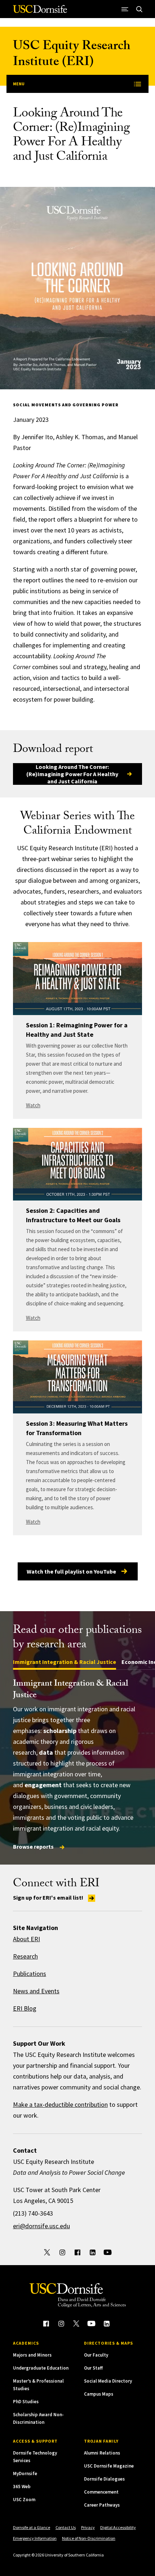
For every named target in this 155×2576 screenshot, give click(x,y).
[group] (77, 1765)
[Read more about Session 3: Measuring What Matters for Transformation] (77, 1377)
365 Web (22, 2487)
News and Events (36, 1991)
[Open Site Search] (139, 9)
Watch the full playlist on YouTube (71, 1571)
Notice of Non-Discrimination (89, 2538)
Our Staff (93, 2368)
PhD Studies (26, 2402)
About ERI (26, 1939)
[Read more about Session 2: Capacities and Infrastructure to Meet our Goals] (77, 1164)
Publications (30, 1974)
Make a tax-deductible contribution (60, 2104)
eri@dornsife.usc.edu (41, 2226)
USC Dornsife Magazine (109, 2466)
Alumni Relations (102, 2453)
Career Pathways (102, 2505)
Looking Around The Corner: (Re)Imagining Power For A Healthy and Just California (72, 774)
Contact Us (66, 2527)
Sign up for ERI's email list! (49, 1897)
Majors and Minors (32, 2355)
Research (25, 1956)
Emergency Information (35, 2538)
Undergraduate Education (41, 2368)
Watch (33, 1105)
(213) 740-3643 (33, 2213)
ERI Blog (25, 2008)
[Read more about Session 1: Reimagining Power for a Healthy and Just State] (77, 979)
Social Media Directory (108, 2381)
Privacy (88, 2527)
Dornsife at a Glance (32, 2527)
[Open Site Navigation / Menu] (125, 9)
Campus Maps (99, 2394)
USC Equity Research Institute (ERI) (72, 55)
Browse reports (34, 1847)
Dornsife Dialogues (104, 2479)
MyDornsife (25, 2474)
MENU (19, 84)
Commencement (101, 2492)
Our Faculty (96, 2355)
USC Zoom (24, 2500)
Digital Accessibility (118, 2527)
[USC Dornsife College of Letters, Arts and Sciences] (40, 12)
